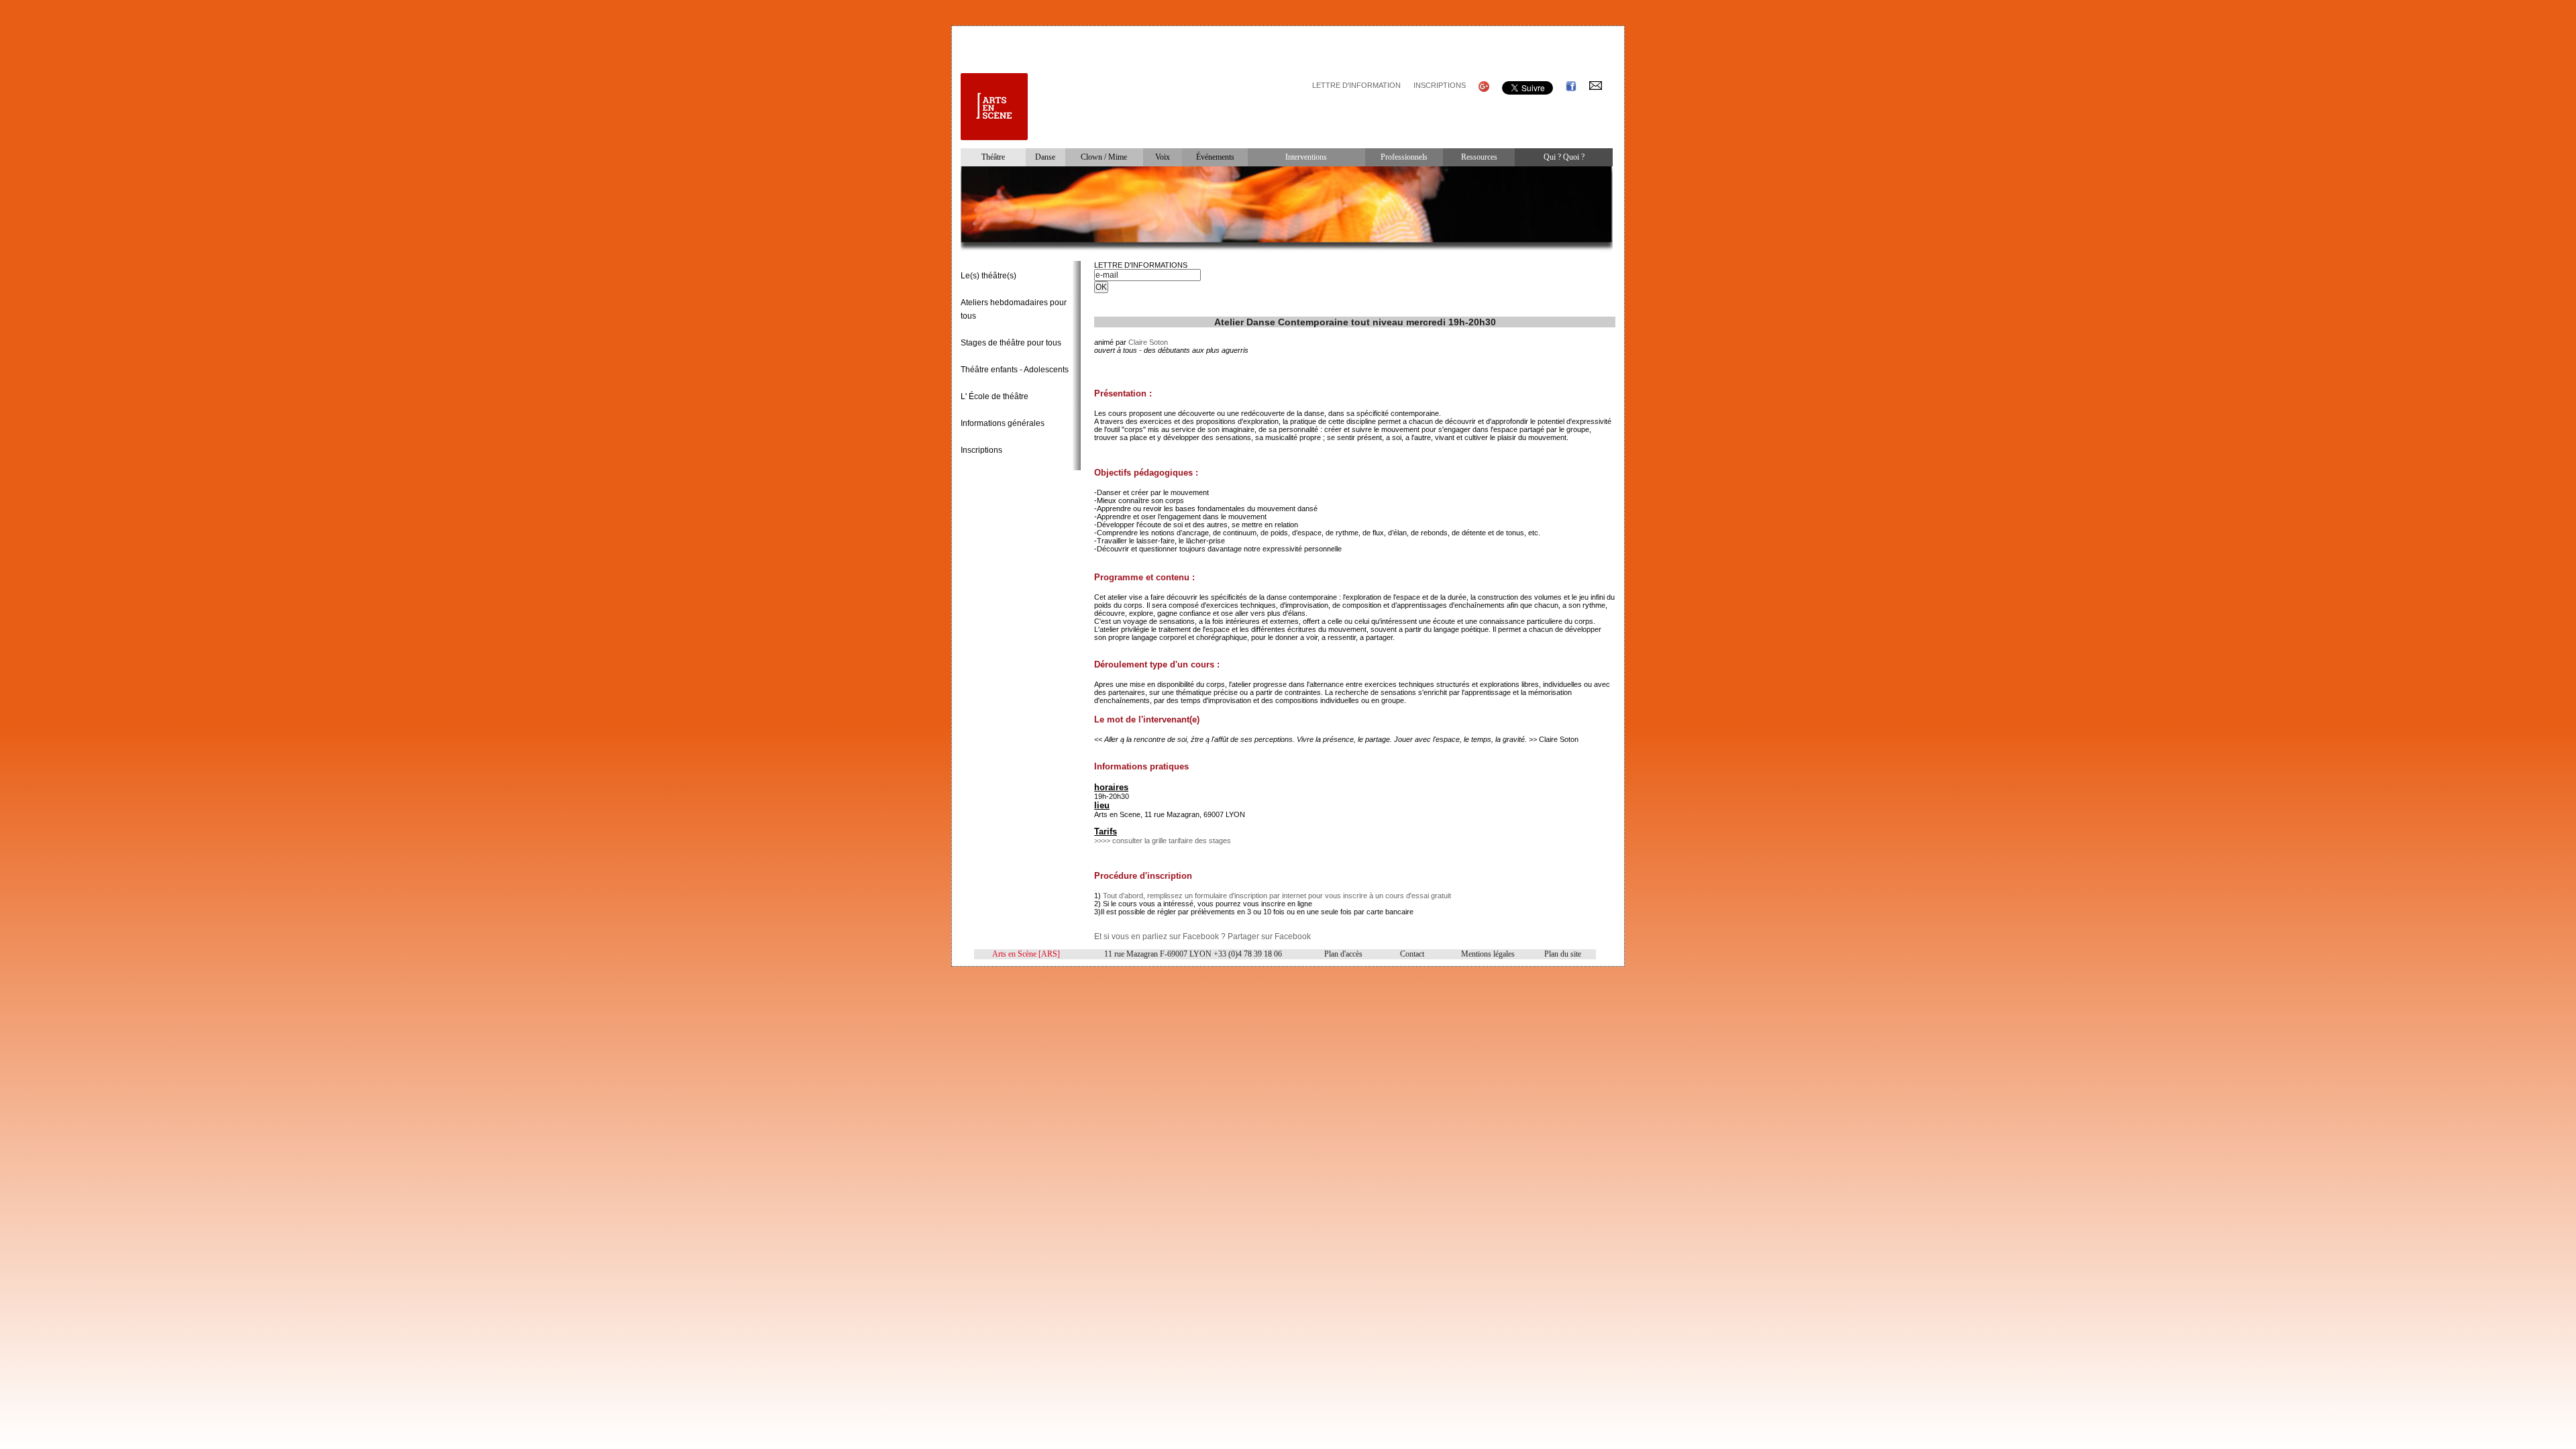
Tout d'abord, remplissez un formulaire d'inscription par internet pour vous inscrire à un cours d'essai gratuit (1277, 896)
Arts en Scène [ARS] (1026, 954)
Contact (1412, 954)
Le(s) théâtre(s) (988, 276)
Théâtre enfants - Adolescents (1015, 370)
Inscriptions (981, 450)
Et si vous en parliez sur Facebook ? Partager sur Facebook (1202, 936)
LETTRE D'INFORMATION (1356, 85)
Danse (1045, 157)
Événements (1215, 157)
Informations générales (1003, 423)
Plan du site (1563, 954)
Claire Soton (1148, 342)
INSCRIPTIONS (1440, 85)
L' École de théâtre (995, 396)
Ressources (1479, 157)
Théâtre (993, 157)
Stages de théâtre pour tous (1011, 343)
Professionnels (1404, 157)
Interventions (1306, 157)
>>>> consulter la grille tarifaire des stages (1163, 841)
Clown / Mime (1104, 157)
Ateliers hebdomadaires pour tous (1014, 309)
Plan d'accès (1343, 954)
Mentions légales (1488, 954)
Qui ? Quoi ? (1564, 157)
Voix (1163, 157)
